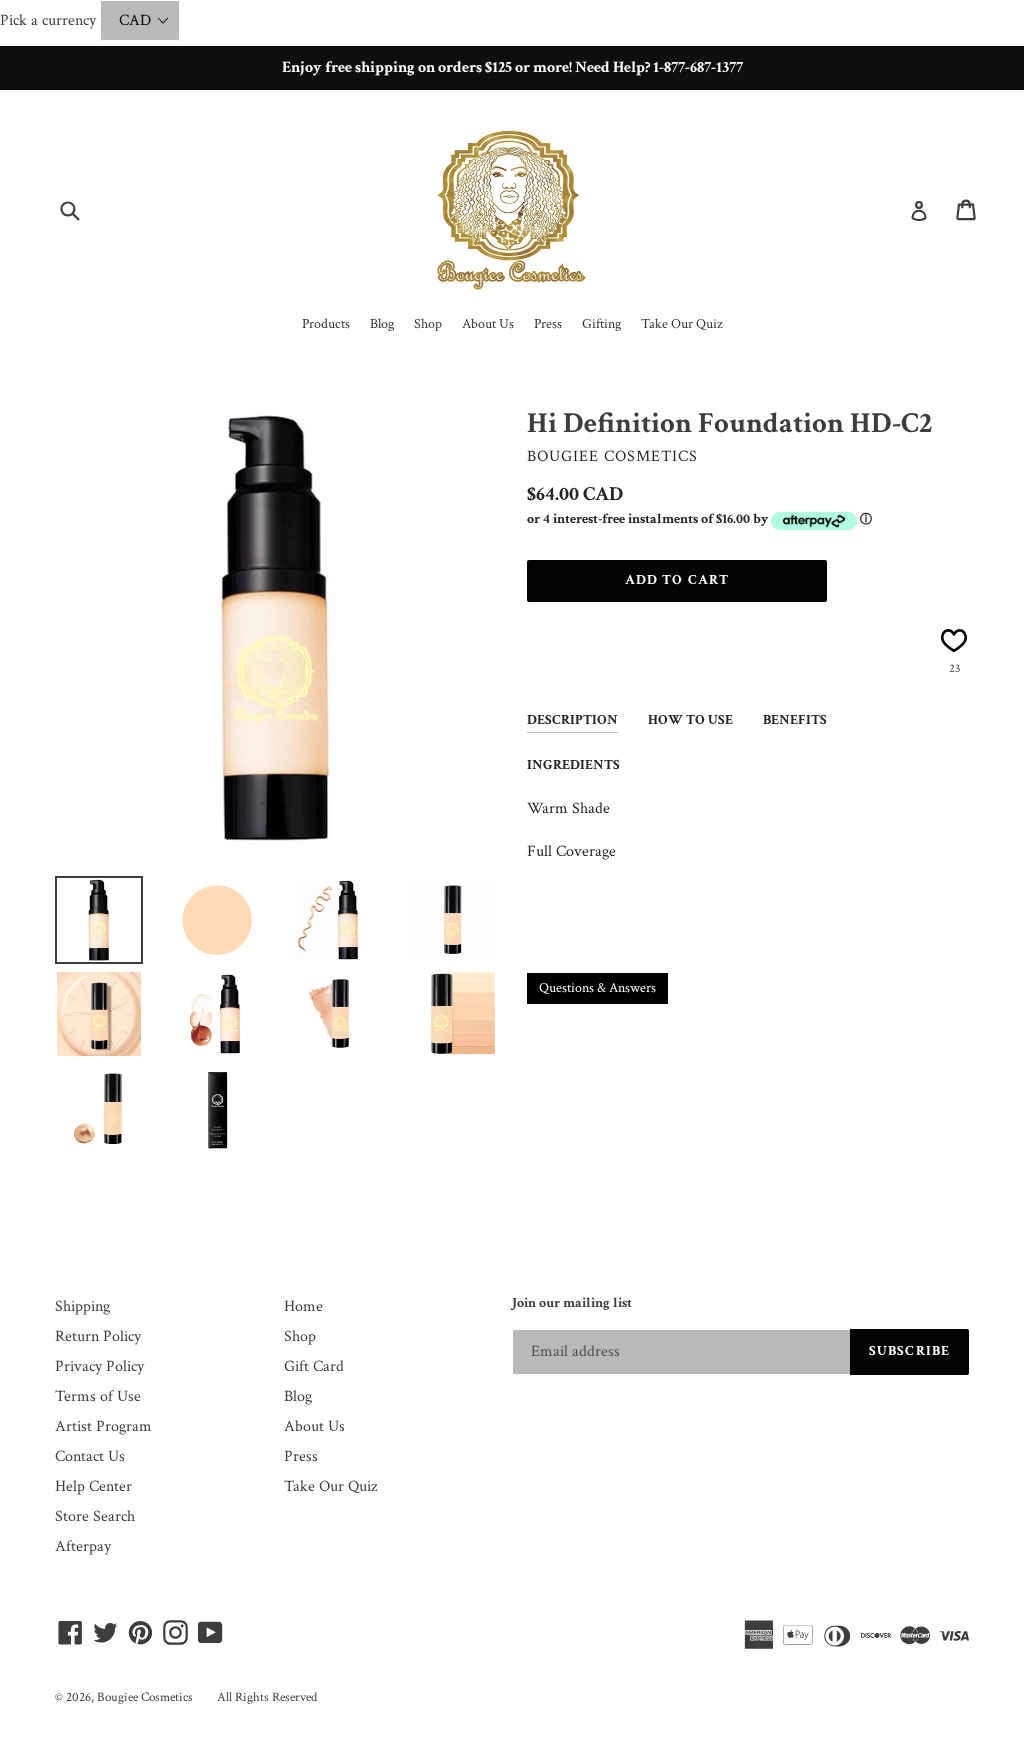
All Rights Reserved (267, 1697)
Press (301, 1456)
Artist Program (103, 1426)
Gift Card (314, 1366)
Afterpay (83, 1546)
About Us (314, 1426)
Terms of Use (98, 1396)
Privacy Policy (99, 1366)
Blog (298, 1396)
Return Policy (98, 1336)
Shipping (82, 1306)
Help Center (93, 1486)
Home (303, 1306)
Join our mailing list (572, 1303)
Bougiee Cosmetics (145, 1697)
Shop (300, 1336)
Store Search (95, 1516)
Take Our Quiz (330, 1486)
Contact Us (90, 1456)
